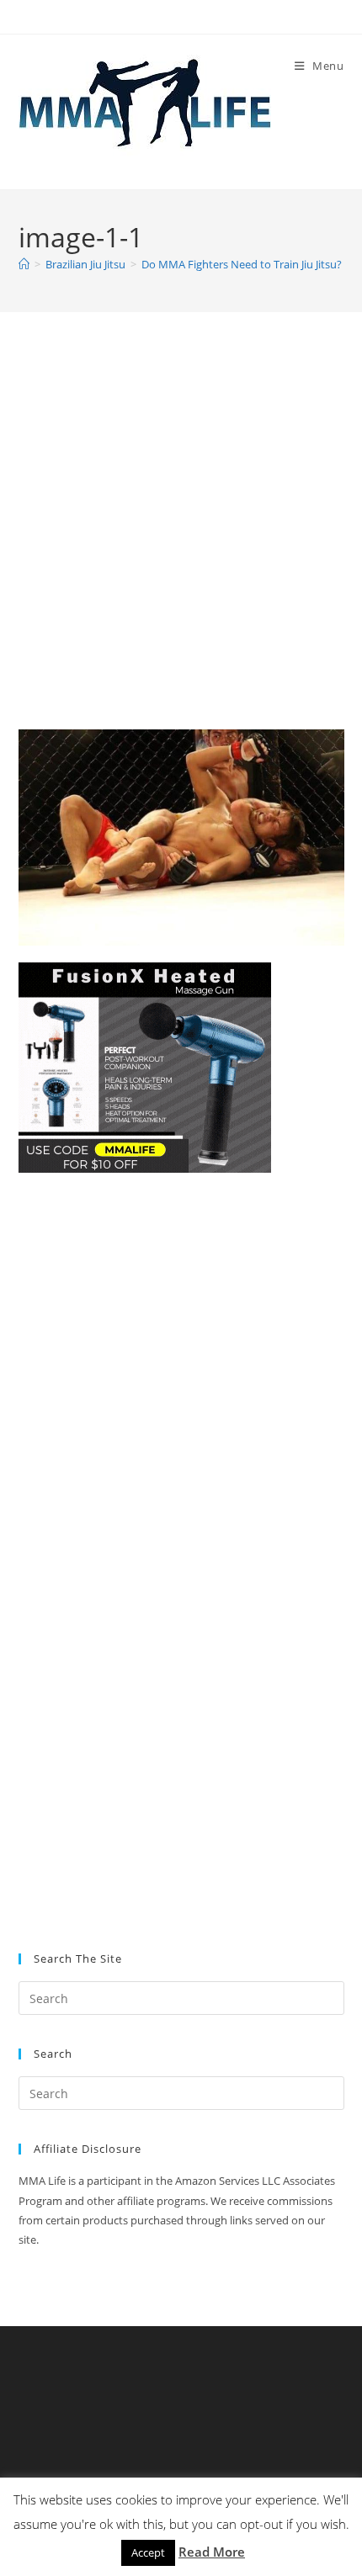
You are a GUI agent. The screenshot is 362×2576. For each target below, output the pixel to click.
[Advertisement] (181, 542)
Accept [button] (148, 2552)
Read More (212, 2552)
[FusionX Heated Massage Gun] (145, 1066)
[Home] (24, 264)
